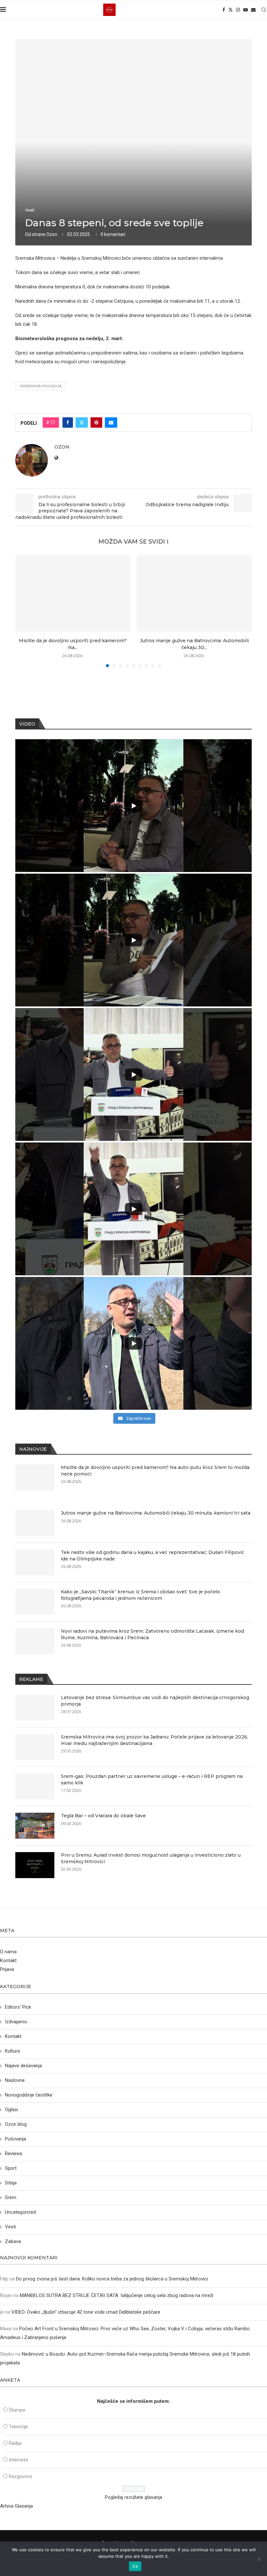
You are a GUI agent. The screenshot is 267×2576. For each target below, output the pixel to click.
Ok (135, 2566)
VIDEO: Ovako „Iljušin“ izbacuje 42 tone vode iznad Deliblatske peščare (86, 2312)
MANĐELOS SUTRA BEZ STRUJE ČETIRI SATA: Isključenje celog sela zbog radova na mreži (117, 2295)
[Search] (264, 10)
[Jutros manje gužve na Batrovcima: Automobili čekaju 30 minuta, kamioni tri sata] (194, 594)
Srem (11, 2197)
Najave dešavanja (23, 2066)
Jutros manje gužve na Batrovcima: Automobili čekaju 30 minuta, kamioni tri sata (156, 1513)
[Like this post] (53, 422)
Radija (15, 2443)
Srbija (11, 2183)
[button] (24, 611)
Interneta (18, 2460)
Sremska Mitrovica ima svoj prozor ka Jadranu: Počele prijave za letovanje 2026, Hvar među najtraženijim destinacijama (155, 1740)
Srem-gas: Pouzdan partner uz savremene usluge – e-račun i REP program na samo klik (152, 1780)
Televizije (18, 2427)
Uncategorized (20, 2212)
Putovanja (15, 2139)
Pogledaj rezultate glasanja (133, 2497)
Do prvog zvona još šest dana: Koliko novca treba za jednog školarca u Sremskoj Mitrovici (112, 2279)
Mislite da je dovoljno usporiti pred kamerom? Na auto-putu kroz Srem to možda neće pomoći (155, 1471)
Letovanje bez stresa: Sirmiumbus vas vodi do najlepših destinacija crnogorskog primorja (155, 1701)
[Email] (253, 10)
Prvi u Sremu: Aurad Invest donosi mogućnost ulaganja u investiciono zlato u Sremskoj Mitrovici (151, 1858)
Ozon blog (16, 2124)
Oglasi (11, 2110)
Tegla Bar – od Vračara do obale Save (103, 1816)
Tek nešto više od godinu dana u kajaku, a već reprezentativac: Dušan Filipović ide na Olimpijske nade (153, 1556)
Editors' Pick (18, 2007)
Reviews (14, 2154)
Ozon (52, 234)
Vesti (10, 2227)
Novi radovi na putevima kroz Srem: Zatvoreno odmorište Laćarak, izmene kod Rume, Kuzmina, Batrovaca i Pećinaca (152, 1634)
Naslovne (15, 2080)
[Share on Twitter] (82, 422)
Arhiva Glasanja (16, 2506)
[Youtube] (246, 10)
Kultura (12, 2051)
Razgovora (20, 2476)
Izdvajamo (16, 2022)
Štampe (17, 2410)
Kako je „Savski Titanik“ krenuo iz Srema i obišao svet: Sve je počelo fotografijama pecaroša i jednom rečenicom (141, 1595)
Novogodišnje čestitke (29, 2095)
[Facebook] (224, 10)
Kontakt (8, 1960)
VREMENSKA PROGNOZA (41, 386)
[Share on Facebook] (68, 422)
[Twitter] (231, 10)
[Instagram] (238, 10)
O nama (8, 1952)
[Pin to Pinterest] (96, 422)
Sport (11, 2168)
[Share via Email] (111, 422)
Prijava (7, 1969)
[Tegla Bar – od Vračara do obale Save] (35, 1826)
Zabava (13, 2241)
